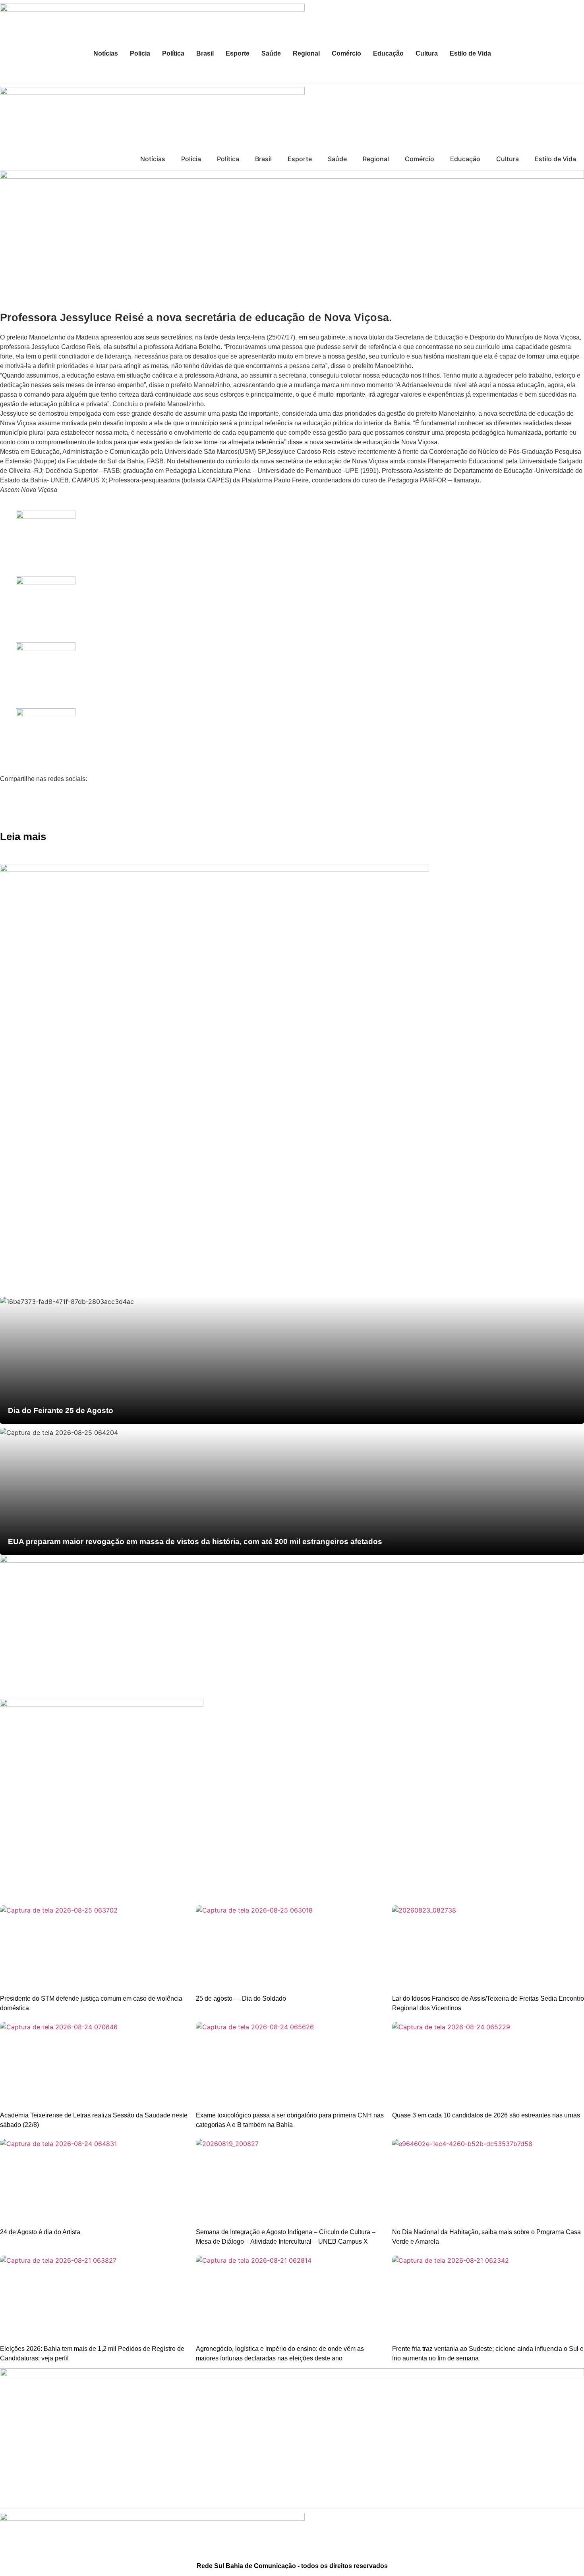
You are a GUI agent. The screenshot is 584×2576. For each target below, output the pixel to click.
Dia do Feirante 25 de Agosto (61, 1410)
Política (173, 53)
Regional (306, 53)
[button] (292, 794)
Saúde (271, 53)
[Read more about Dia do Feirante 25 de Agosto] (292, 1360)
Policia (140, 53)
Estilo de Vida (470, 53)
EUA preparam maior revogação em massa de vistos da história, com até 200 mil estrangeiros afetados (195, 1542)
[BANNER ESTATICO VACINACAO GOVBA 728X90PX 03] (292, 176)
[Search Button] (574, 73)
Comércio (346, 53)
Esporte (238, 53)
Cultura (427, 53)
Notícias (106, 53)
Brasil (205, 53)
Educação (388, 53)
